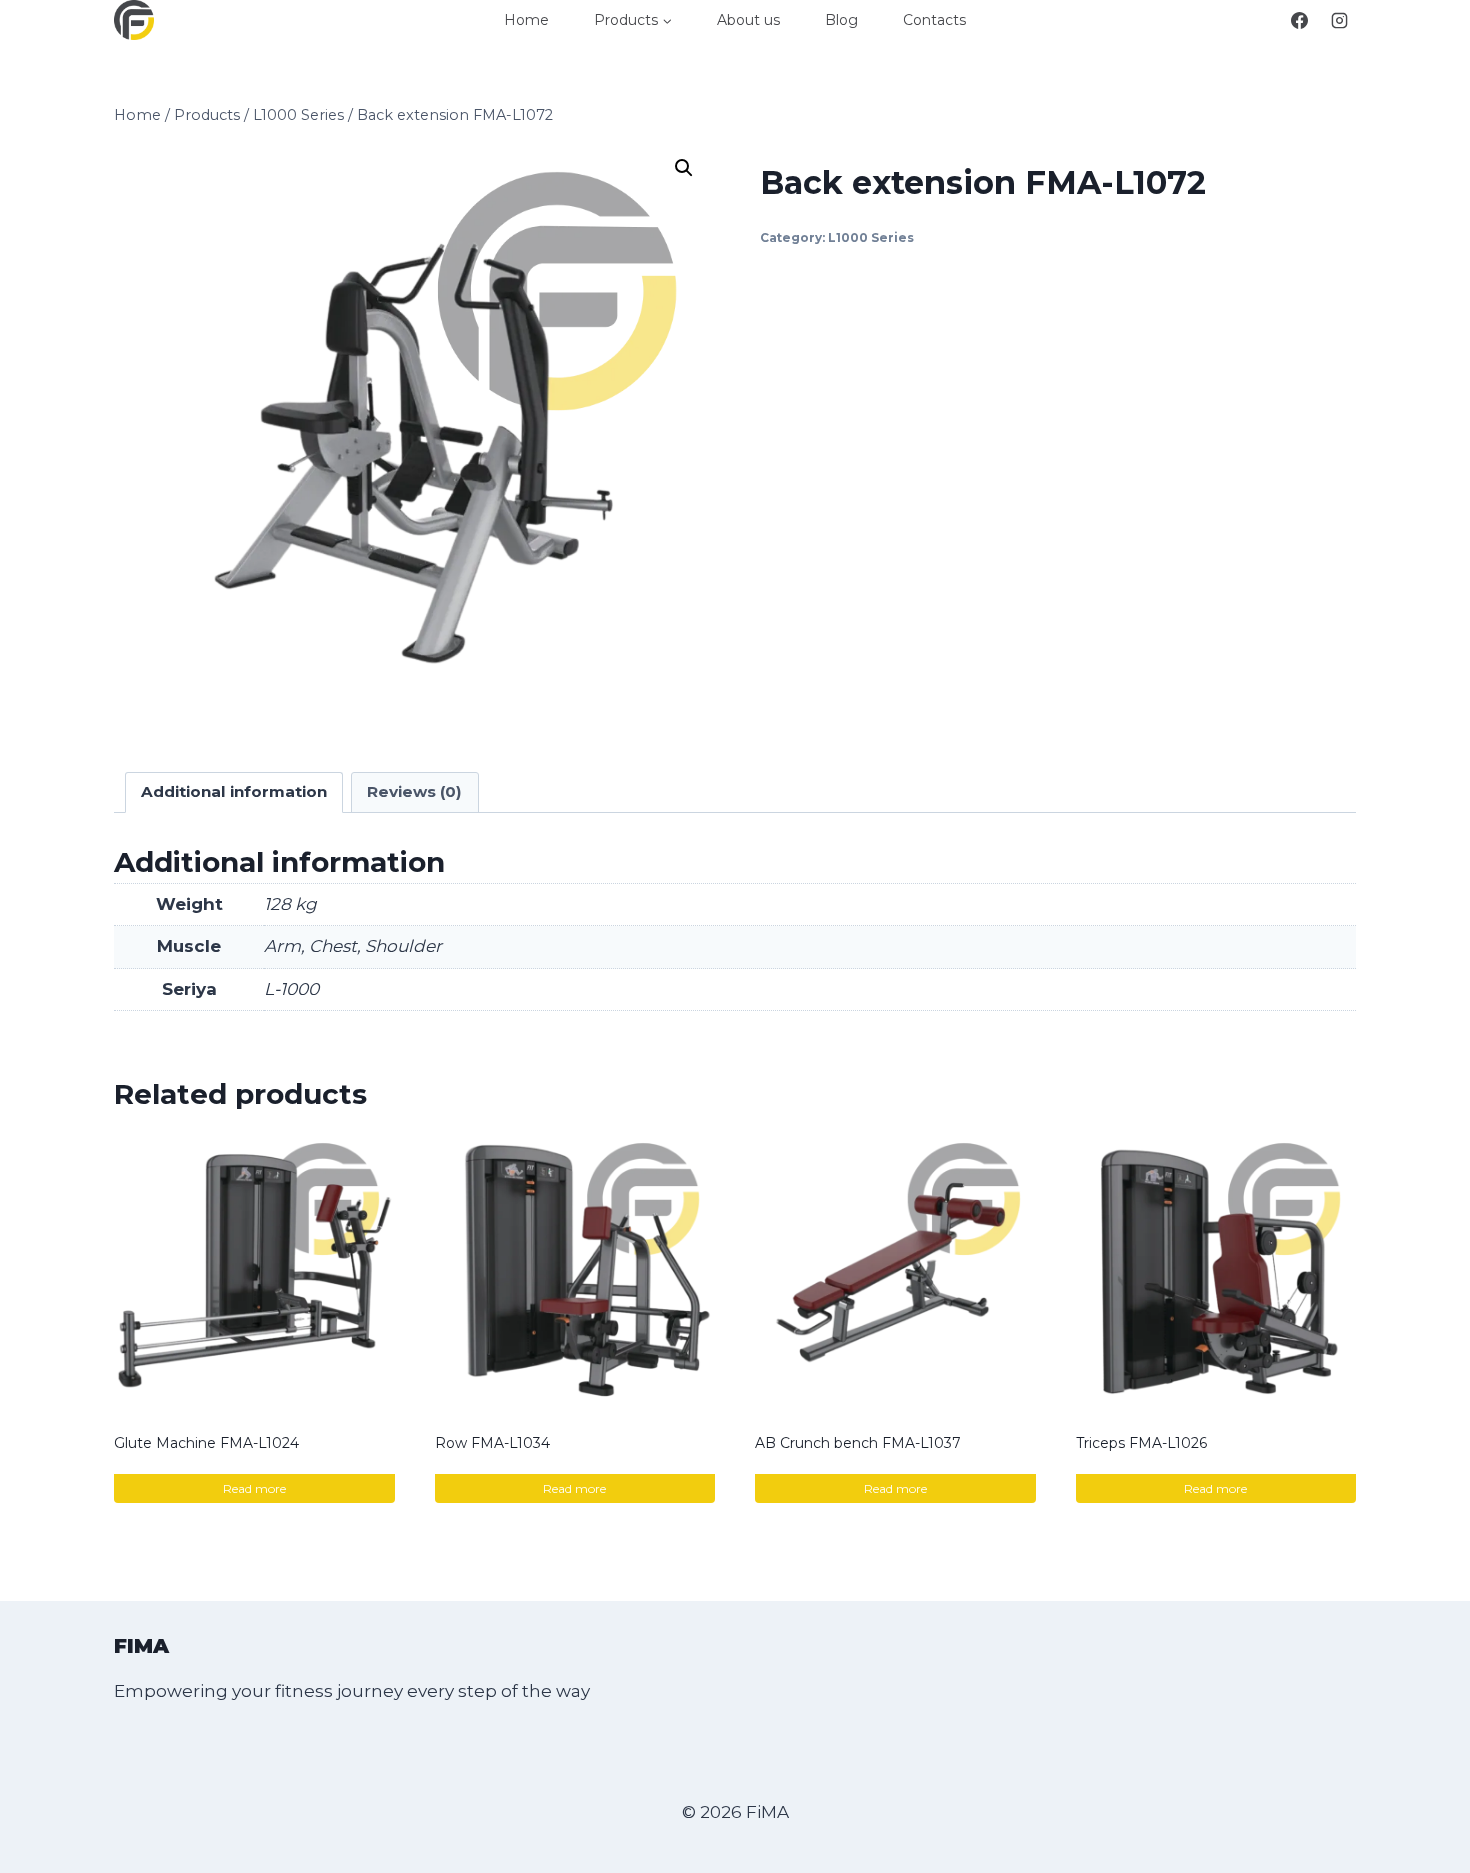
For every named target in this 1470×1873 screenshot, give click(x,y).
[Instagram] (1339, 20)
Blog (841, 20)
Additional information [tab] (234, 791)
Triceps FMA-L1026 (1141, 1443)
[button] (684, 168)
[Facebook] (1300, 20)
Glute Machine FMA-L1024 (206, 1443)
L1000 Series (871, 237)
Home (526, 20)
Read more (254, 1488)
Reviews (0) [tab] (414, 791)
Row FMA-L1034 (492, 1443)
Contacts (934, 20)
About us (748, 20)
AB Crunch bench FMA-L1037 (858, 1443)
